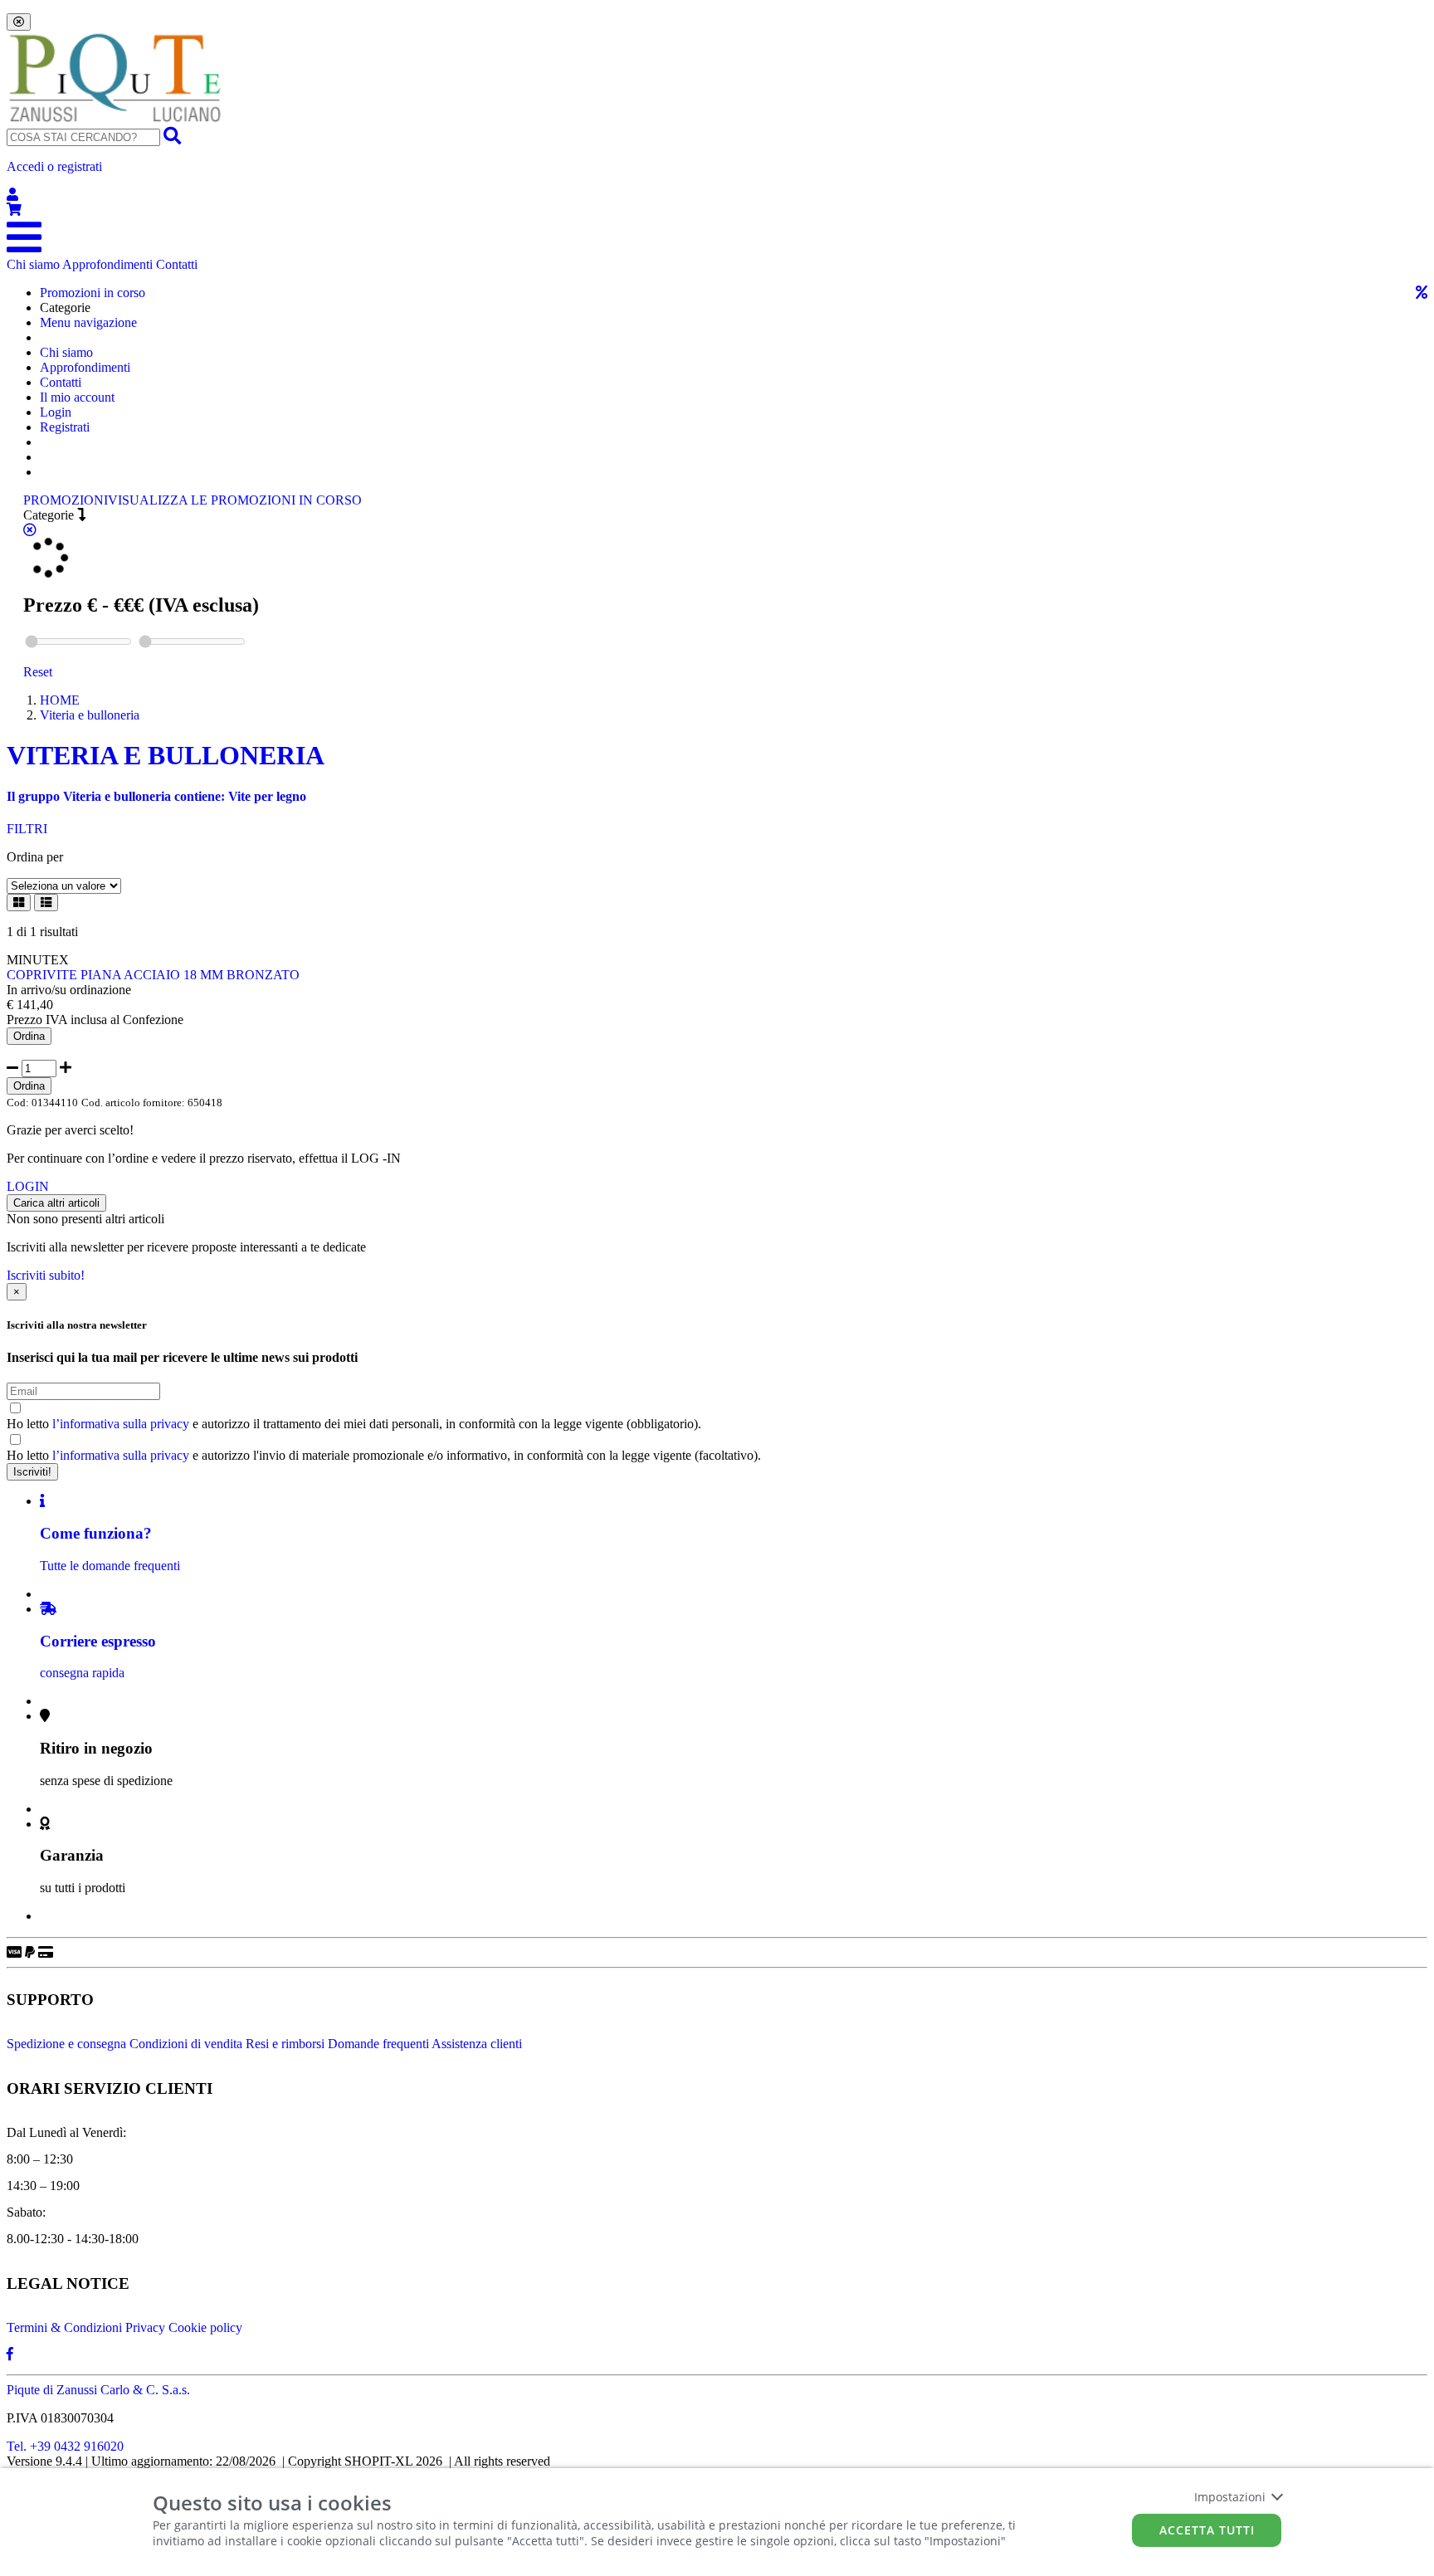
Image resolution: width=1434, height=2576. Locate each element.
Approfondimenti (107, 264)
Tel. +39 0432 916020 (65, 2446)
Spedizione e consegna (66, 2044)
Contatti (177, 264)
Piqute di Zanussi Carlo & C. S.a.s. (98, 2390)
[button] (717, 181)
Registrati (65, 427)
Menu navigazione (88, 322)
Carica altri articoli (56, 1203)
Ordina (29, 1036)
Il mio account (77, 397)
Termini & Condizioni (64, 2327)
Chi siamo (33, 264)
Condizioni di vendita (186, 2044)
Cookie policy (205, 2327)
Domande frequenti (378, 2044)
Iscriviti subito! (46, 1275)
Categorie (50, 515)
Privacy (145, 2327)
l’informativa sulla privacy (121, 1424)
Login (56, 412)
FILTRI (27, 829)
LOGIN (28, 1186)
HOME (60, 700)
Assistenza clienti (477, 2044)
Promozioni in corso (93, 293)
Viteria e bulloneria (90, 715)
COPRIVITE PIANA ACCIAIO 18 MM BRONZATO (153, 975)
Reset (38, 672)
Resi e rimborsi (285, 2044)
